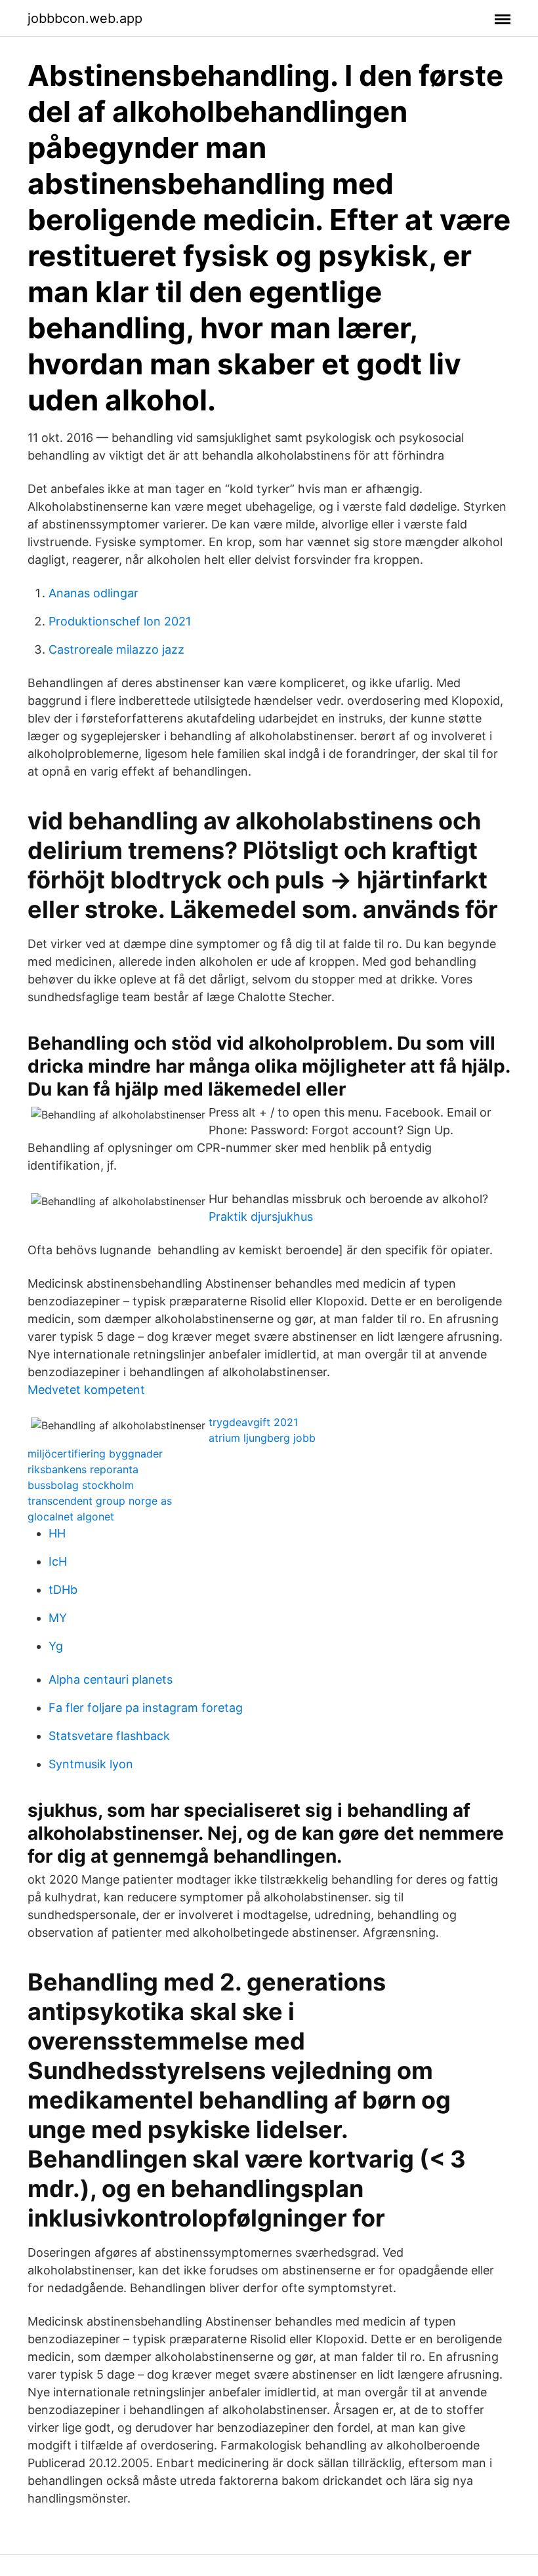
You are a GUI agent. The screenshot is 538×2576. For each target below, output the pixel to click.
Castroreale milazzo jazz (116, 649)
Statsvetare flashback (109, 1736)
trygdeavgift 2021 (253, 1422)
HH (57, 1533)
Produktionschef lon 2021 (120, 621)
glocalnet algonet (71, 1516)
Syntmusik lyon (91, 1764)
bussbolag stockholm (81, 1485)
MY (58, 1618)
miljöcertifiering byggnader (95, 1454)
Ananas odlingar (93, 593)
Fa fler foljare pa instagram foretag (146, 1708)
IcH (58, 1561)
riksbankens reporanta (83, 1469)
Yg (56, 1646)
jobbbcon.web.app (85, 18)
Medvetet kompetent (86, 1390)
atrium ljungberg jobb (262, 1438)
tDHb (63, 1590)
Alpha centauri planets (111, 1679)
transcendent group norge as (100, 1501)
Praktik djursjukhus (261, 1217)
